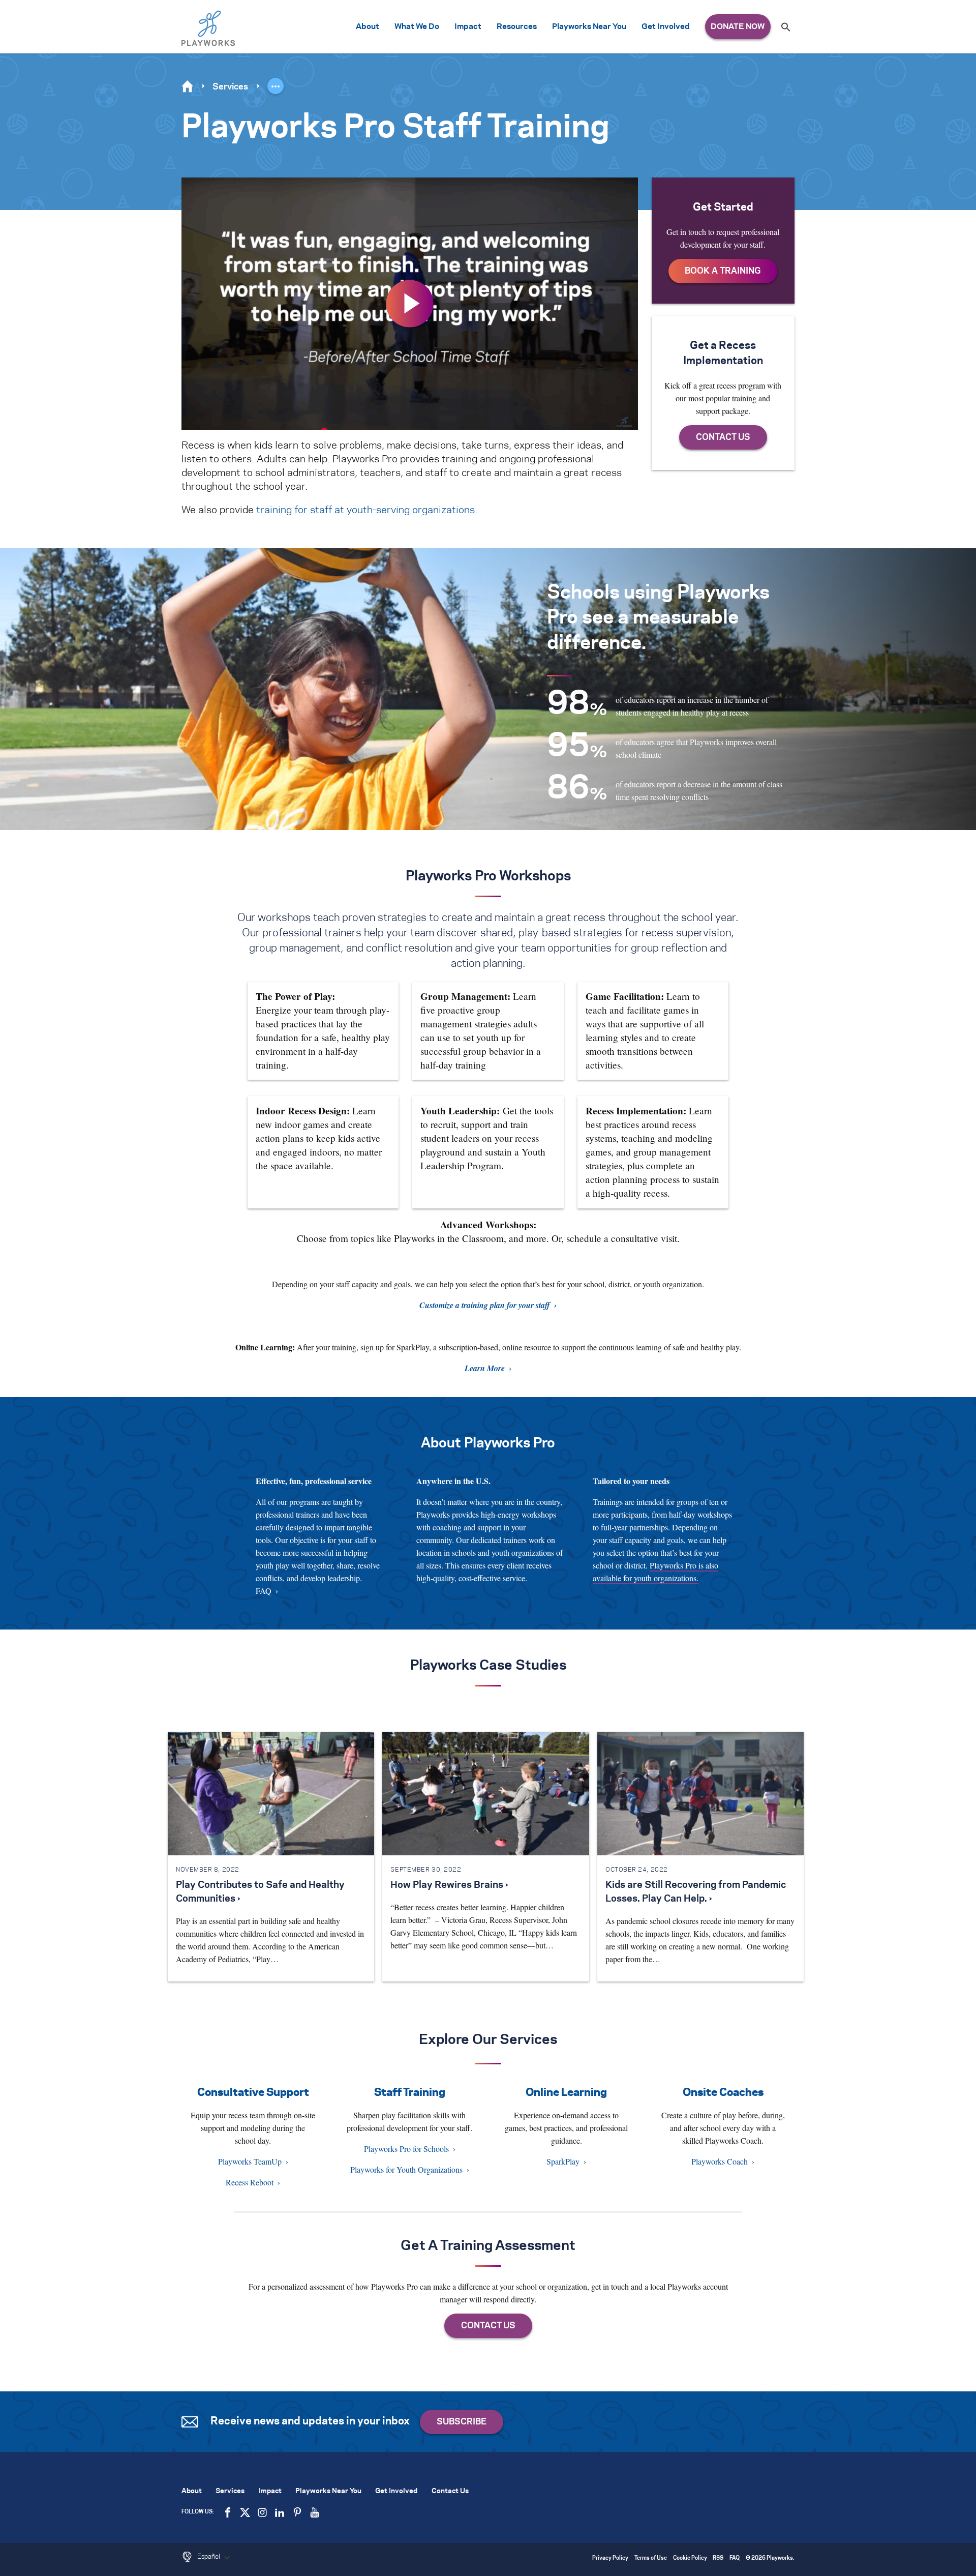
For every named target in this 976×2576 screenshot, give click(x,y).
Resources (517, 27)
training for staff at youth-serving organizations (365, 510)
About (368, 27)
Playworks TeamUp (250, 2161)
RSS (718, 2558)
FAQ (264, 1591)
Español (209, 2557)
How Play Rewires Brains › (449, 1885)
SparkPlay (563, 2161)
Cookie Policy (690, 2558)
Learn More (485, 1368)
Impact (468, 27)
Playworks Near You (589, 27)
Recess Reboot (250, 2182)
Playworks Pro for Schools (406, 2149)
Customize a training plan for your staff (485, 1305)
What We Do (417, 27)
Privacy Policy (610, 2558)
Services (230, 87)
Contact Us (450, 2491)
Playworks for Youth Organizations (406, 2169)
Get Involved (666, 27)
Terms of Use (651, 2558)
